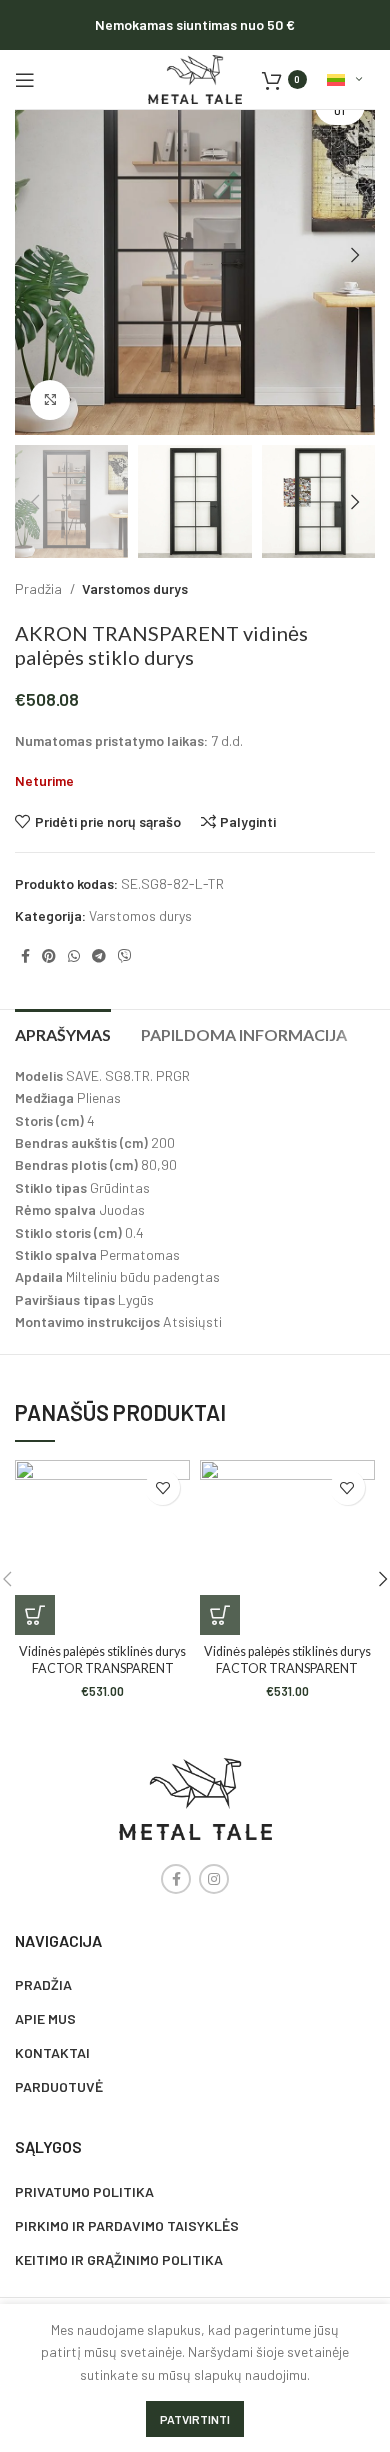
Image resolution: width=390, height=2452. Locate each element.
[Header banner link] (195, 25)
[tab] (63, 1032)
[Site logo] (194, 77)
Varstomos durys (135, 588)
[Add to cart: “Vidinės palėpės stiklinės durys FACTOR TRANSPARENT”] (35, 1615)
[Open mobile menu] (25, 80)
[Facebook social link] (25, 956)
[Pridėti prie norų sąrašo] (162, 1487)
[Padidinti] (50, 400)
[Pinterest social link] (49, 956)
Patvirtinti (195, 2419)
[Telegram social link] (99, 956)
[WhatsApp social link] (74, 956)
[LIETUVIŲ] (344, 80)
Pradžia (40, 588)
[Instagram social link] (214, 1879)
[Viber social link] (125, 956)
